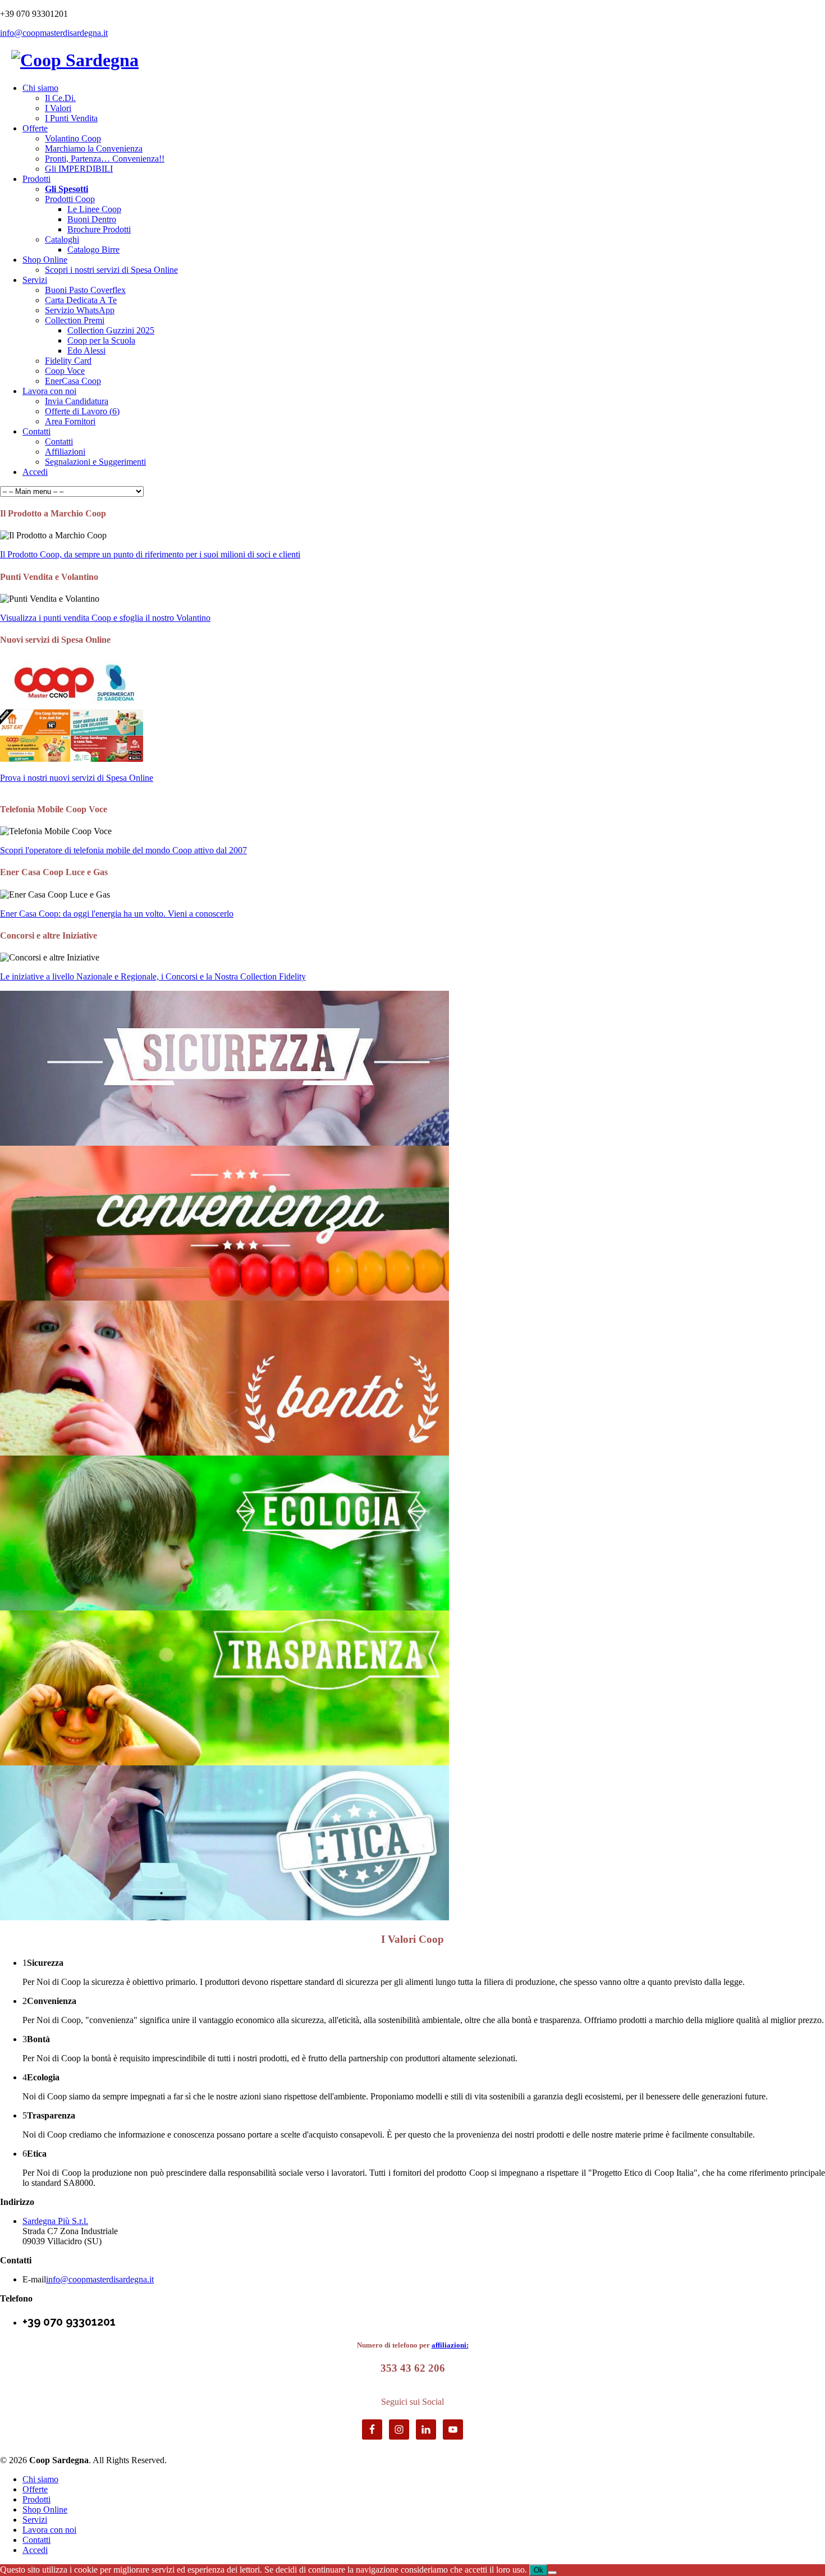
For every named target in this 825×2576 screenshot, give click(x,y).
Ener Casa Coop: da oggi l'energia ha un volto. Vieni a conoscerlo (117, 914)
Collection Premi (75, 320)
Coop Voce (65, 371)
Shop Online (45, 260)
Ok (538, 2570)
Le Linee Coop (94, 209)
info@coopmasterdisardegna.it (54, 33)
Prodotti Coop (70, 199)
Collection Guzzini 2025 (111, 330)
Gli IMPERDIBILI (79, 169)
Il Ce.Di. (60, 98)
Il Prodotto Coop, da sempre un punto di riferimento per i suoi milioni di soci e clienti (150, 554)
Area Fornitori (70, 421)
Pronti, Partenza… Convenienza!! (105, 159)
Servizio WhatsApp (80, 310)
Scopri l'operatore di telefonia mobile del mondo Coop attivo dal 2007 (123, 850)
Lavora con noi (49, 391)
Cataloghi (62, 239)
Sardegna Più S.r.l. (55, 2221)
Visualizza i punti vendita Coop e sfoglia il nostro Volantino (105, 618)
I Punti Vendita (71, 118)
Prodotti (36, 179)
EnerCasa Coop (73, 381)
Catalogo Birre (93, 250)
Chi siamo (40, 88)
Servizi (35, 280)
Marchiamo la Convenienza (94, 148)
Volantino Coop (73, 138)
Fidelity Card (68, 361)
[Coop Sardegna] (75, 57)
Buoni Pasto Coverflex (85, 290)
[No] (552, 2573)
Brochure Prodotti (99, 229)
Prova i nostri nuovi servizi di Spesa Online (77, 778)
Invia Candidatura (77, 401)
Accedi (35, 472)
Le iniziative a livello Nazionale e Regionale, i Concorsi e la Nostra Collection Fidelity (153, 976)
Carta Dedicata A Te (81, 300)
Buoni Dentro (92, 219)
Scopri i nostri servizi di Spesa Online (111, 270)
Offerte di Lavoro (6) (82, 411)
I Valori (58, 108)
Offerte (35, 128)
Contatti (36, 431)
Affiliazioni (65, 452)
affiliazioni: (450, 2345)
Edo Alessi (86, 351)
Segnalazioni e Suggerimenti (95, 462)
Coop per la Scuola (101, 340)
